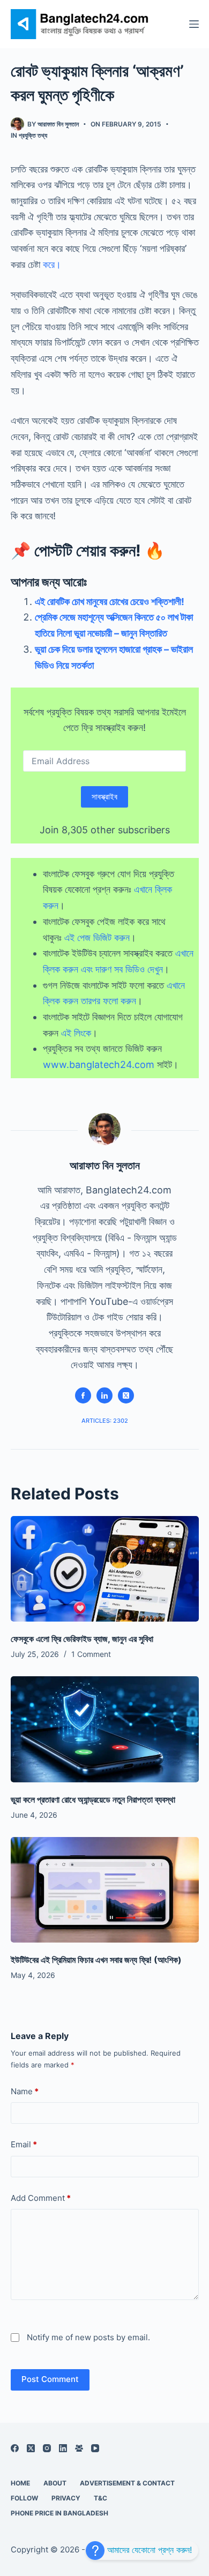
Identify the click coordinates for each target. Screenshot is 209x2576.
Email (24, 2144)
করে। (52, 264)
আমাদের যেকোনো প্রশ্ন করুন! (148, 2550)
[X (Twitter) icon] (126, 1395)
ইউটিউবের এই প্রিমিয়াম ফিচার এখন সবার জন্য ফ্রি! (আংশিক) (96, 1960)
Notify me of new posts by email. (88, 2337)
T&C (100, 2498)
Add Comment (41, 2198)
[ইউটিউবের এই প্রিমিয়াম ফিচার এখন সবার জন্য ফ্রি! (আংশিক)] (105, 1890)
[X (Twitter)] (31, 2448)
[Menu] (194, 24)
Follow (24, 2498)
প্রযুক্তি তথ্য (33, 135)
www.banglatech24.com (99, 1065)
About (55, 2483)
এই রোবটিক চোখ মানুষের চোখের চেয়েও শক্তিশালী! (110, 602)
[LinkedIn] (63, 2448)
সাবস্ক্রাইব (104, 797)
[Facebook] (15, 2448)
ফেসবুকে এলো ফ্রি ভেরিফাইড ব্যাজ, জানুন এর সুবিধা (82, 1639)
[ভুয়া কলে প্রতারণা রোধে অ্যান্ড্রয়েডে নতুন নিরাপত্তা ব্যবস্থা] (105, 1729)
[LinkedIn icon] (104, 1395)
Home (20, 2483)
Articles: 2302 (105, 1421)
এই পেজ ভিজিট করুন (97, 938)
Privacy (66, 2498)
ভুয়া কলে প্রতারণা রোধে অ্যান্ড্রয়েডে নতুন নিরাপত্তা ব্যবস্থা (93, 1800)
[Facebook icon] (83, 1395)
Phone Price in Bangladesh (59, 2513)
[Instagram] (47, 2448)
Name (25, 2091)
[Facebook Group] (79, 2448)
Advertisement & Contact (127, 2483)
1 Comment (91, 1654)
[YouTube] (95, 2448)
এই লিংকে (76, 1033)
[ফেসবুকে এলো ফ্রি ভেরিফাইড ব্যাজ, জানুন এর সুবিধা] (105, 1569)
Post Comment (50, 2379)
